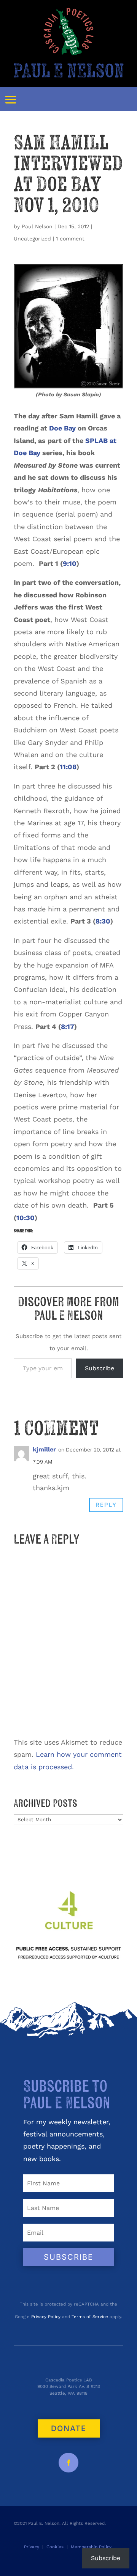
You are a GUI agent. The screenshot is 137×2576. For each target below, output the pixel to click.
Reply (106, 1505)
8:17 (68, 1026)
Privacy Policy (46, 2317)
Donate (69, 2428)
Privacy (32, 2547)
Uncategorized (32, 239)
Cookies (55, 2547)
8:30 (103, 921)
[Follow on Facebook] (68, 2463)
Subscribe (100, 1368)
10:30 (25, 1218)
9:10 (70, 563)
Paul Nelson (37, 226)
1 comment (70, 239)
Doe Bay (62, 428)
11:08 (68, 767)
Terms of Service (90, 2317)
